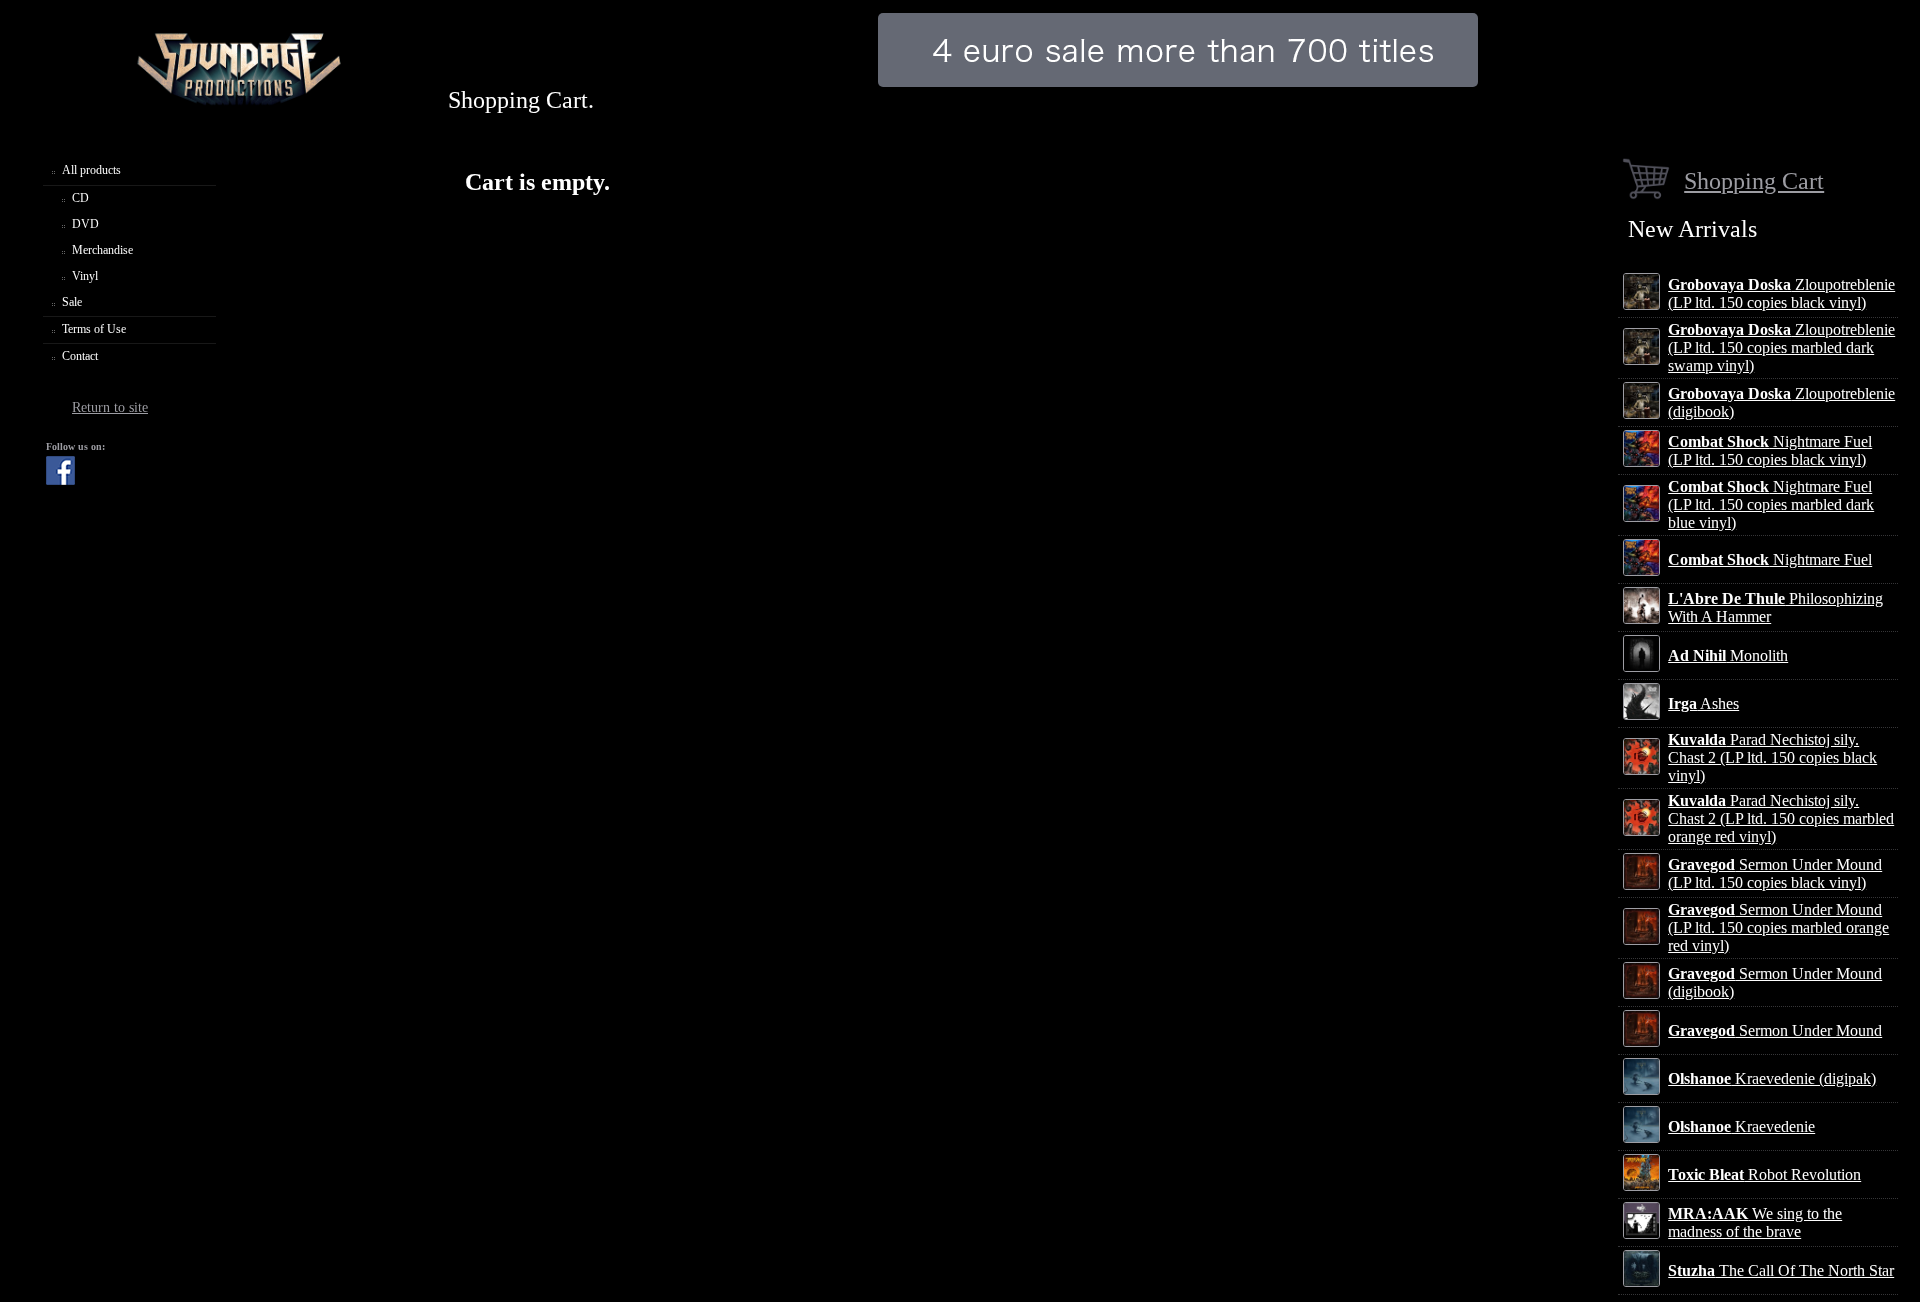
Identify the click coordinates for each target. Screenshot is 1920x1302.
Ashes (1703, 703)
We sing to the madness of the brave (1755, 1222)
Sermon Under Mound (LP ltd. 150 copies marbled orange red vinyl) (1778, 927)
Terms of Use (94, 329)
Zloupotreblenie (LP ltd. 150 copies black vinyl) (1781, 293)
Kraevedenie (1741, 1126)
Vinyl (85, 276)
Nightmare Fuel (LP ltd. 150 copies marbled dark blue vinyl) (1771, 504)
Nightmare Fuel (1770, 559)
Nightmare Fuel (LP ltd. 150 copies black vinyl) (1770, 450)
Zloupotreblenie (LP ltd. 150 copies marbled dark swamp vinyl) (1781, 347)
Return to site (110, 407)
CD (80, 198)
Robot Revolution (1764, 1174)
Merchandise (102, 250)
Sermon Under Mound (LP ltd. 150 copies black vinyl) (1775, 873)
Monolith (1728, 655)
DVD (85, 224)
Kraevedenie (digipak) (1772, 1078)
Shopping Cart (1754, 180)
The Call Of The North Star (1781, 1270)
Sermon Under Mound (1775, 1030)
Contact (80, 356)
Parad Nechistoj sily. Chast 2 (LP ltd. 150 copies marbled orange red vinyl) (1781, 818)
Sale (72, 302)
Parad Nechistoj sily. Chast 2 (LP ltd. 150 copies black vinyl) (1772, 757)
